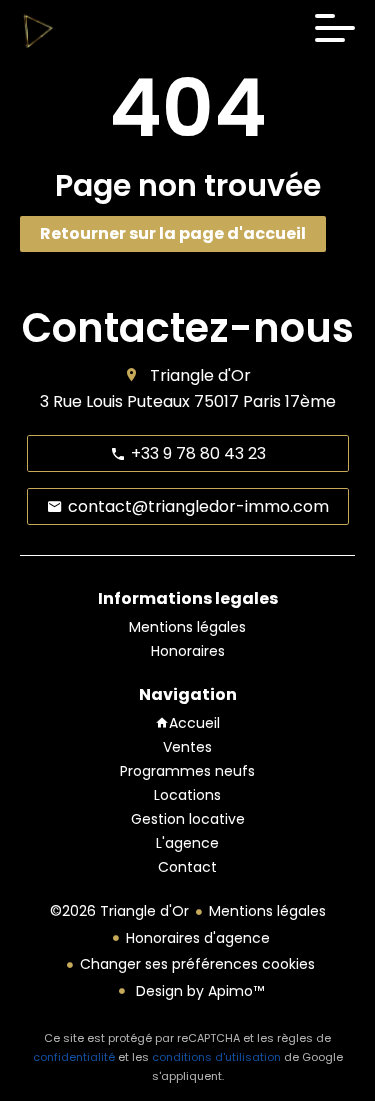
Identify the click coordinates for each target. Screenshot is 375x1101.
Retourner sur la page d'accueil (173, 233)
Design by (198, 991)
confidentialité (74, 1057)
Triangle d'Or (200, 375)
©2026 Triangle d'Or (119, 911)
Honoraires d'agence (198, 938)
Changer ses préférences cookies (197, 964)
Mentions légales (267, 911)
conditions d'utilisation (216, 1057)
